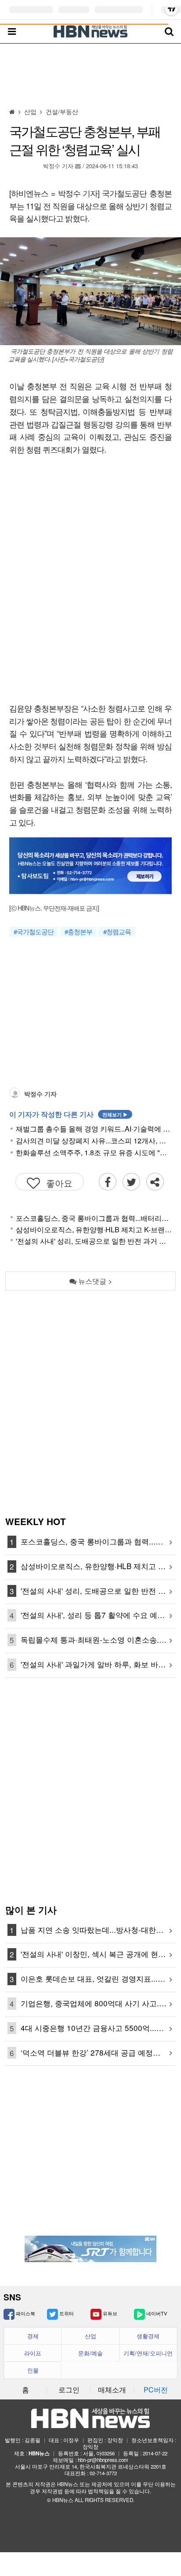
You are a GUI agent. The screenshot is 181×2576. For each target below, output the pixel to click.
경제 (33, 2336)
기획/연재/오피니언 (148, 2353)
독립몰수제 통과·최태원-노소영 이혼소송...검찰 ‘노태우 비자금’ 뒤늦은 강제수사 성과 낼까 (98, 1639)
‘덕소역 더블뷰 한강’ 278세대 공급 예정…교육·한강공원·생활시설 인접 (98, 2052)
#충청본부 (78, 932)
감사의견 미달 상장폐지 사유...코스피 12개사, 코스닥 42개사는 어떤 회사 (94, 1141)
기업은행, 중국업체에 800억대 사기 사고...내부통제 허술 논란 (98, 2003)
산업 (90, 2336)
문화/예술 (90, 2353)
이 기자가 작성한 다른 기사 (69, 1114)
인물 (33, 2370)
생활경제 (148, 2336)
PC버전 (156, 2390)
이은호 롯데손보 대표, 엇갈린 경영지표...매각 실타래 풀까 (98, 1978)
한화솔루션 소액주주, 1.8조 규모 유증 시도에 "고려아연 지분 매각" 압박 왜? (94, 1153)
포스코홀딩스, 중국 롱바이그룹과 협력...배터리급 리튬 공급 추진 (94, 1218)
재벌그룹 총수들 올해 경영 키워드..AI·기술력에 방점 (94, 1129)
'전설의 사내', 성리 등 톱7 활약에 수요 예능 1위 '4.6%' (98, 1615)
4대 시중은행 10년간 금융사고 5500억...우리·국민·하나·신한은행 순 (98, 2028)
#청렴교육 (117, 932)
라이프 (33, 2353)
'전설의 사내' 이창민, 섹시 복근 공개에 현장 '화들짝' (98, 1954)
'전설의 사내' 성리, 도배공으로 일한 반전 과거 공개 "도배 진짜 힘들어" (94, 1241)
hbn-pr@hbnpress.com (103, 2460)
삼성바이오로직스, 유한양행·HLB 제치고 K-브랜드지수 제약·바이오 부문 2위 (94, 1229)
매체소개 (112, 2390)
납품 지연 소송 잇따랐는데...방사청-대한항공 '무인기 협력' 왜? (98, 1929)
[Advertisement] (90, 74)
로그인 (69, 2390)
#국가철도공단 (34, 932)
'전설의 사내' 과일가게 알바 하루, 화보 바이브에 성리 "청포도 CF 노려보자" (98, 1664)
